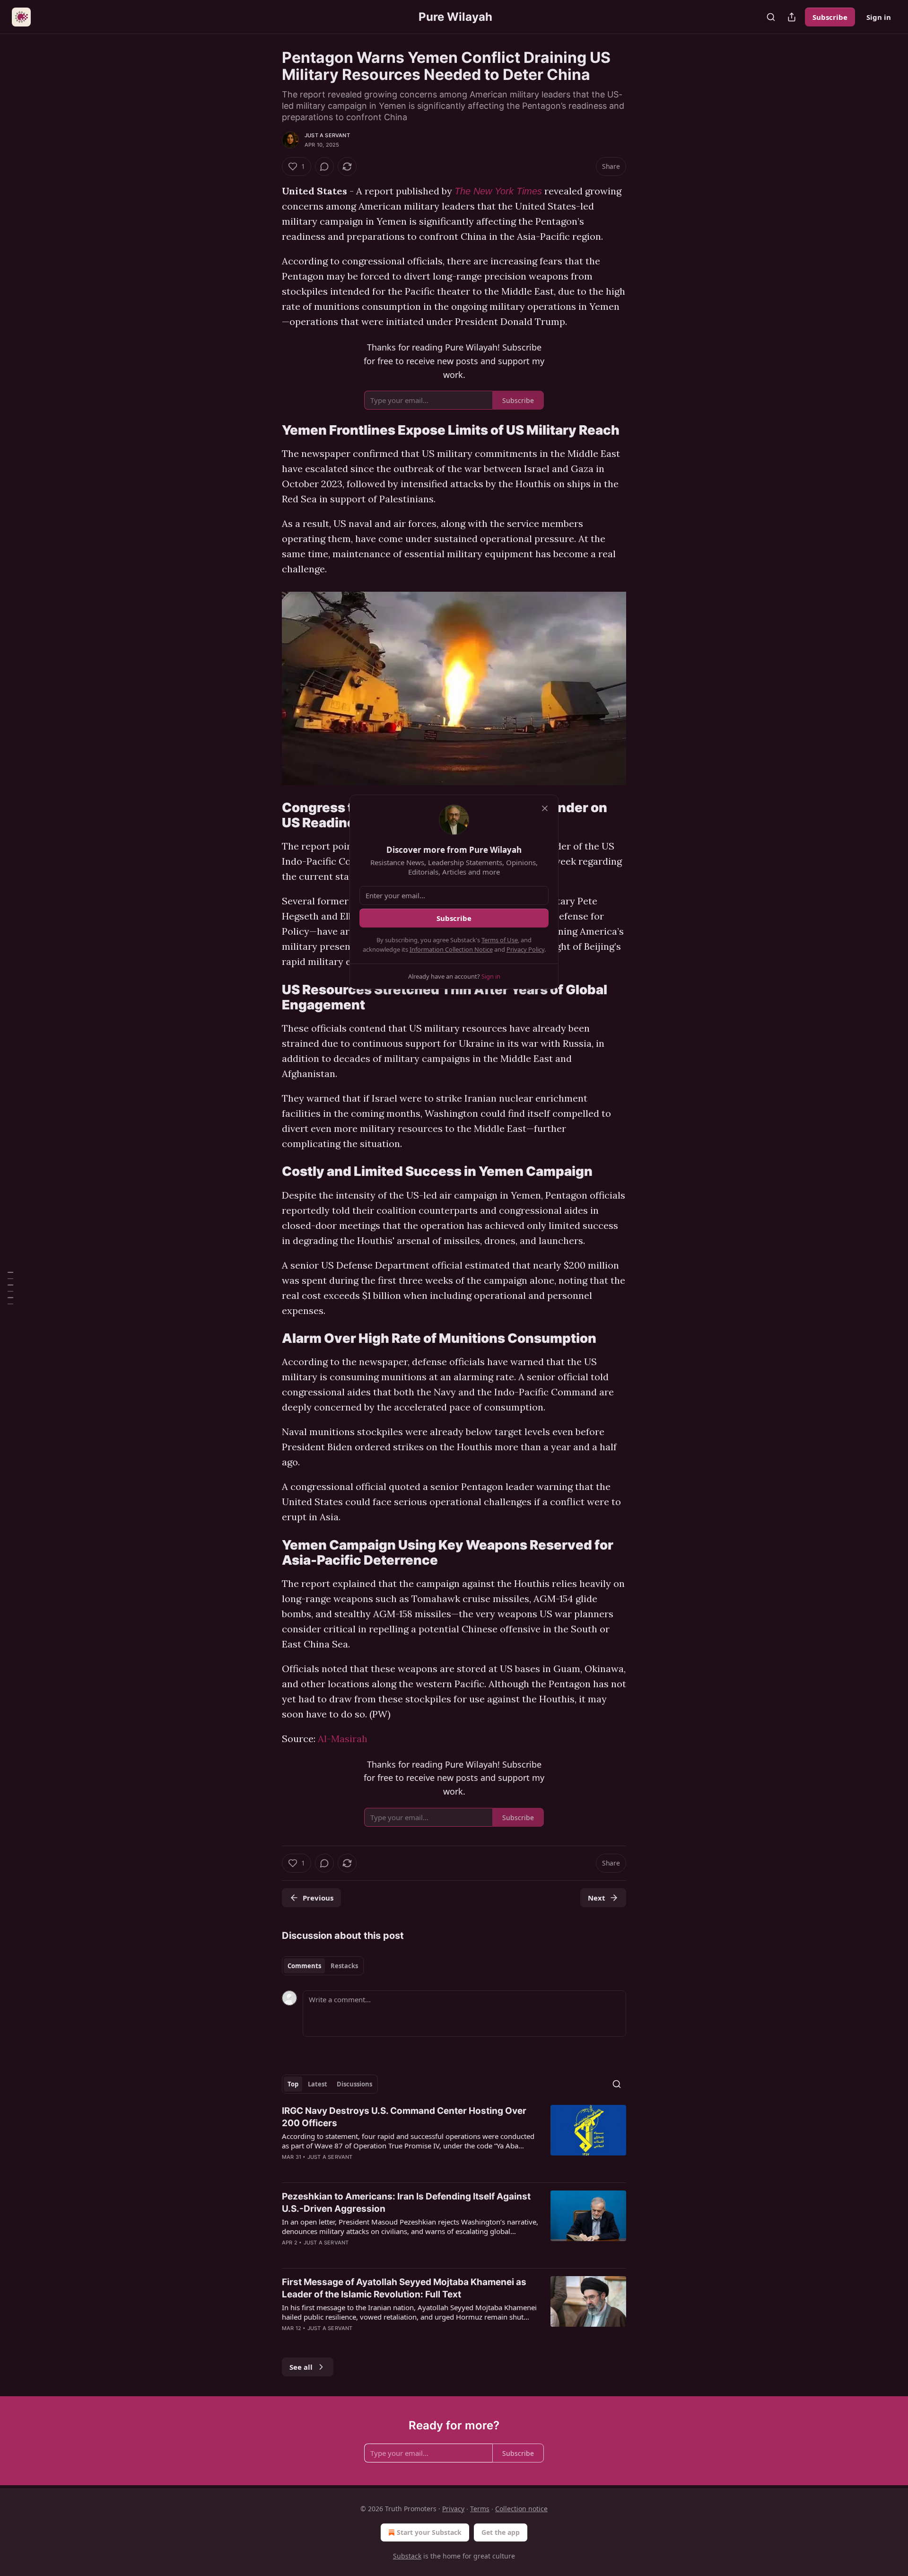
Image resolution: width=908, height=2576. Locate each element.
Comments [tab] (304, 1966)
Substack (407, 2556)
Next (597, 1898)
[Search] (771, 17)
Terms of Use (500, 940)
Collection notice (521, 2509)
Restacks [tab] (344, 1966)
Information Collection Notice (451, 949)
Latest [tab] (318, 2084)
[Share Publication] (792, 17)
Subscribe (830, 17)
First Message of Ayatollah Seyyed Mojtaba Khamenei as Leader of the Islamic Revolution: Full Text (404, 2288)
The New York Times (498, 191)
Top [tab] (293, 2084)
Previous (318, 1898)
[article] (454, 2140)
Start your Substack (429, 2532)
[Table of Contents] (10, 1288)
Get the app (501, 2532)
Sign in (879, 17)
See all (301, 2367)
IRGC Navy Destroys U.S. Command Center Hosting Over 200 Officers (404, 2117)
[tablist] (323, 1966)
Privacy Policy (525, 949)
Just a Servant (327, 135)
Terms (480, 2509)
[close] (545, 808)
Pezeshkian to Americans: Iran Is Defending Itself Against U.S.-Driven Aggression (406, 2203)
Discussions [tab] (354, 2084)
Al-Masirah (343, 1739)
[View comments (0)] (324, 166)
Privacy (453, 2509)
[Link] (269, 430)
